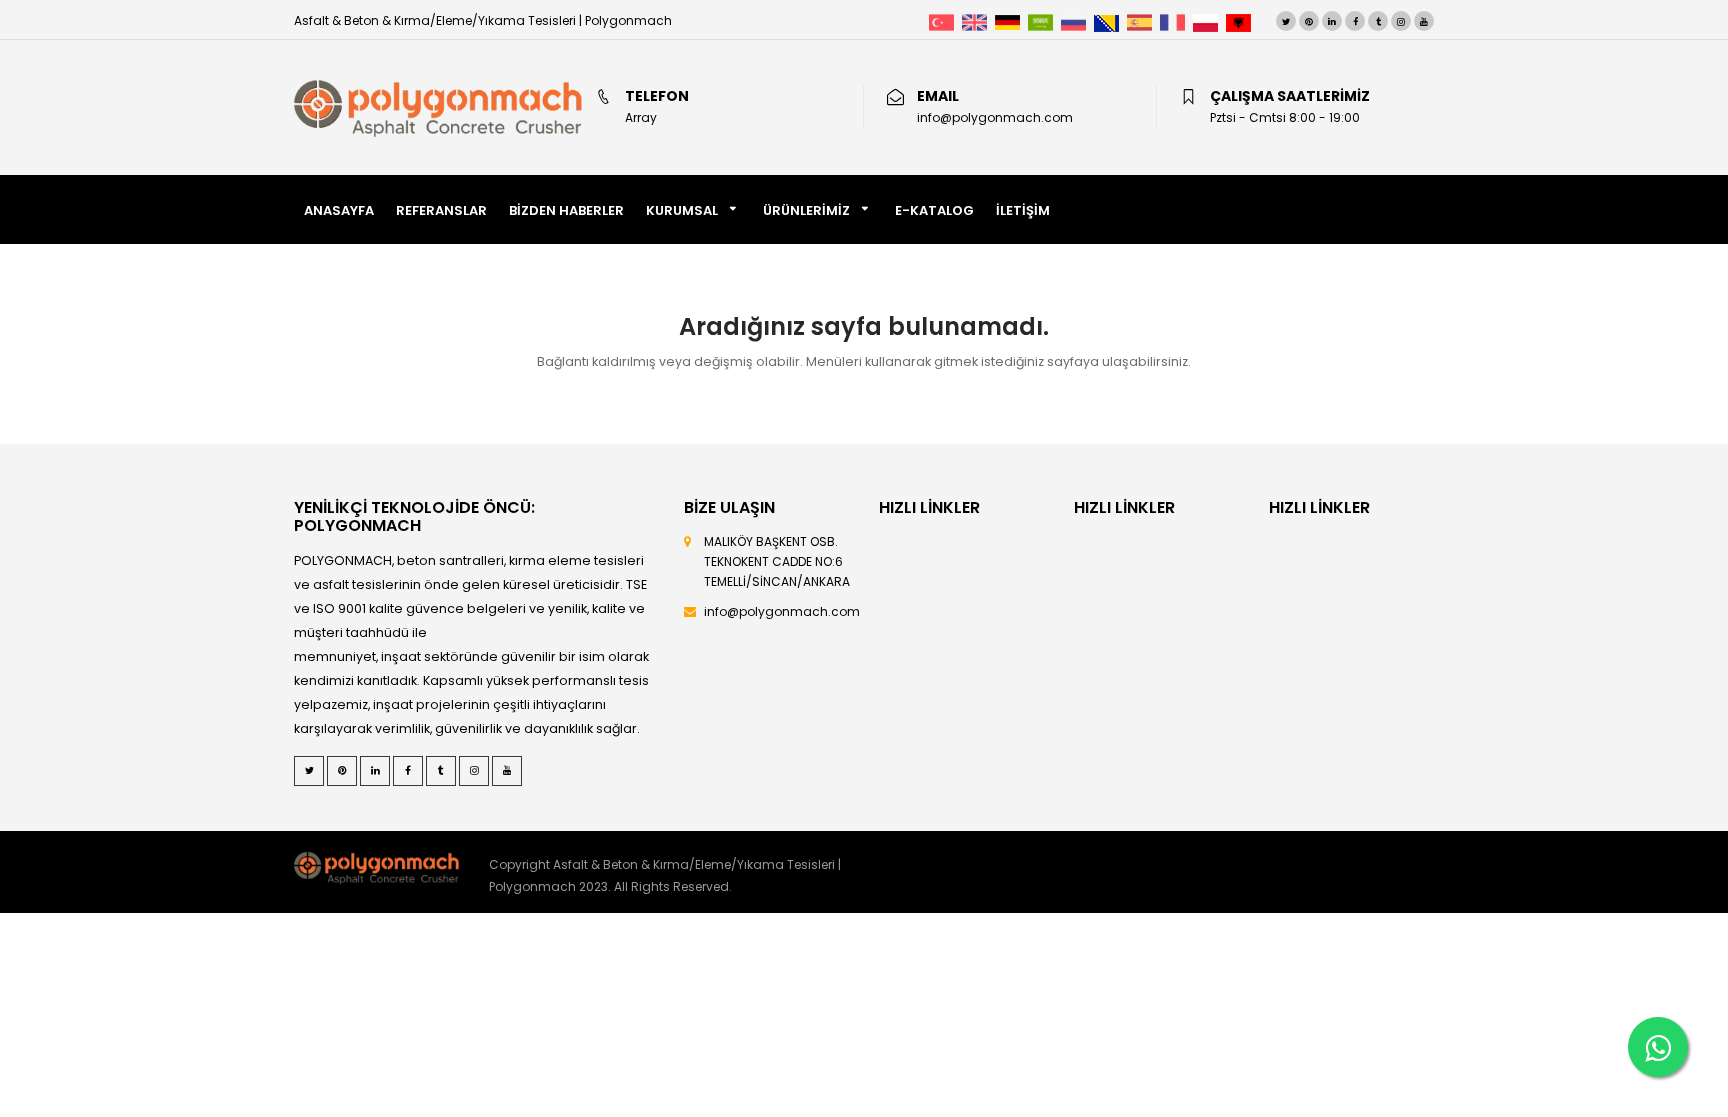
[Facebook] (1355, 21)
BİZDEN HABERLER (566, 210)
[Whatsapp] (1658, 1047)
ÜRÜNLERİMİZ (806, 210)
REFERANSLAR (441, 210)
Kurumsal (682, 210)
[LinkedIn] (1332, 21)
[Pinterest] (1309, 21)
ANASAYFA (339, 210)
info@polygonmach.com (782, 611)
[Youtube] (1424, 21)
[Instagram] (1401, 21)
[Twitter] (1286, 21)
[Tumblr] (1378, 21)
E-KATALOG (934, 210)
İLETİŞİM (1023, 210)
